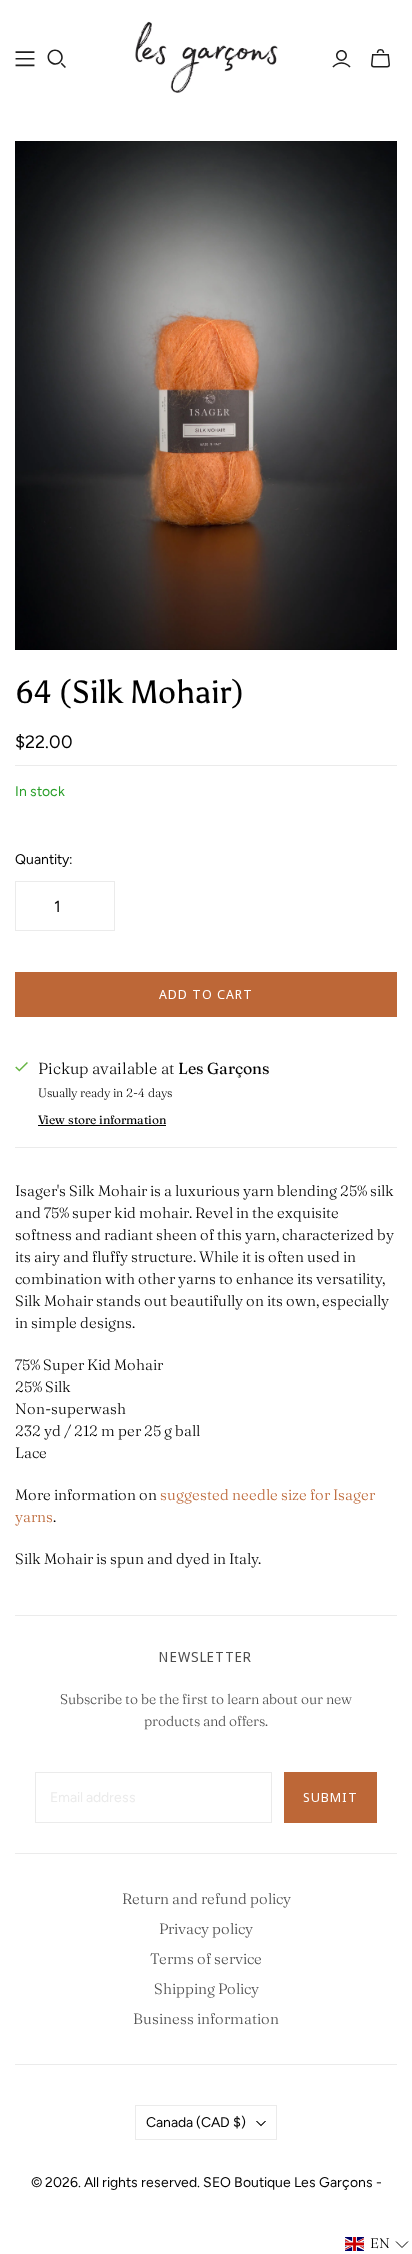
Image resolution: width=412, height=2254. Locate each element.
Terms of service (206, 1958)
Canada (196, 2122)
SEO (217, 2182)
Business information (206, 2018)
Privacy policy (206, 1928)
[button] (377, 2244)
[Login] (341, 59)
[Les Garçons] (206, 55)
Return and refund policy (206, 1898)
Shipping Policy (206, 1988)
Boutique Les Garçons (303, 2182)
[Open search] (57, 59)
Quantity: (44, 859)
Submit (330, 1797)
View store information (102, 1119)
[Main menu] (25, 59)
